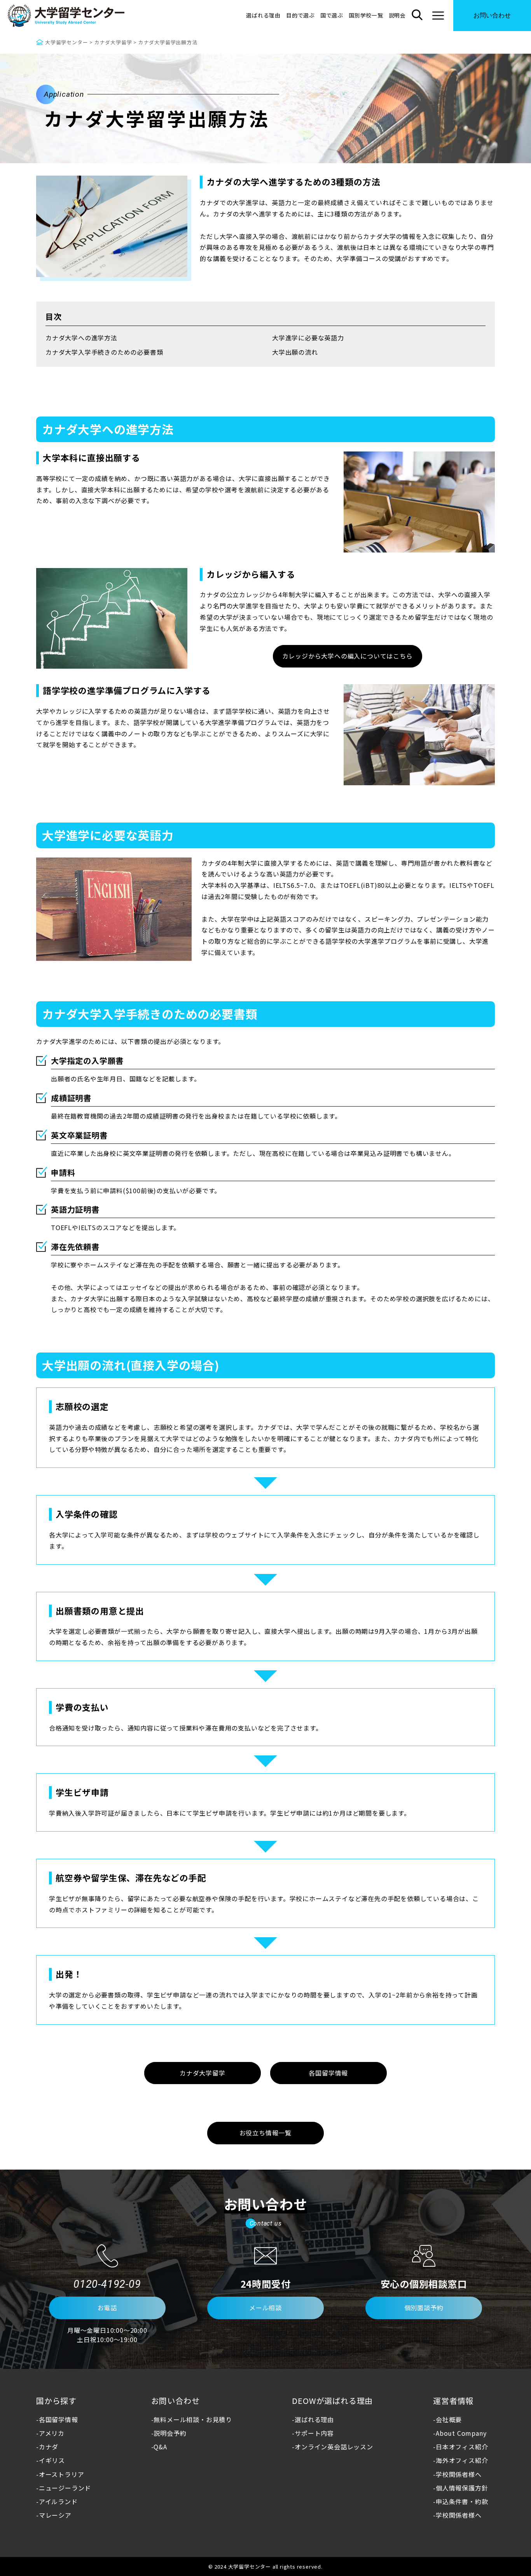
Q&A (160, 2447)
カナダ (49, 2447)
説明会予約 (170, 2433)
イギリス (52, 2460)
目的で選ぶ (300, 15)
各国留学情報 (59, 2419)
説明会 (397, 15)
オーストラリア (61, 2474)
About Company (461, 2433)
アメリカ (52, 2433)
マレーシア (55, 2515)
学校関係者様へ (459, 2474)
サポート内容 (314, 2433)
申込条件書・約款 (462, 2502)
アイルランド (58, 2501)
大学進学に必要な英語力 (308, 338)
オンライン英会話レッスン (334, 2447)
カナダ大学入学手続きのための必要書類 (104, 352)
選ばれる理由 (263, 15)
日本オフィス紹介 (462, 2447)
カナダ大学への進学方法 (81, 338)
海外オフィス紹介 (462, 2460)
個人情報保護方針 (462, 2488)
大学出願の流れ (295, 352)
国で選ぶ (332, 15)
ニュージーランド (65, 2488)
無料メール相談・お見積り (193, 2419)
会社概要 (449, 2419)
